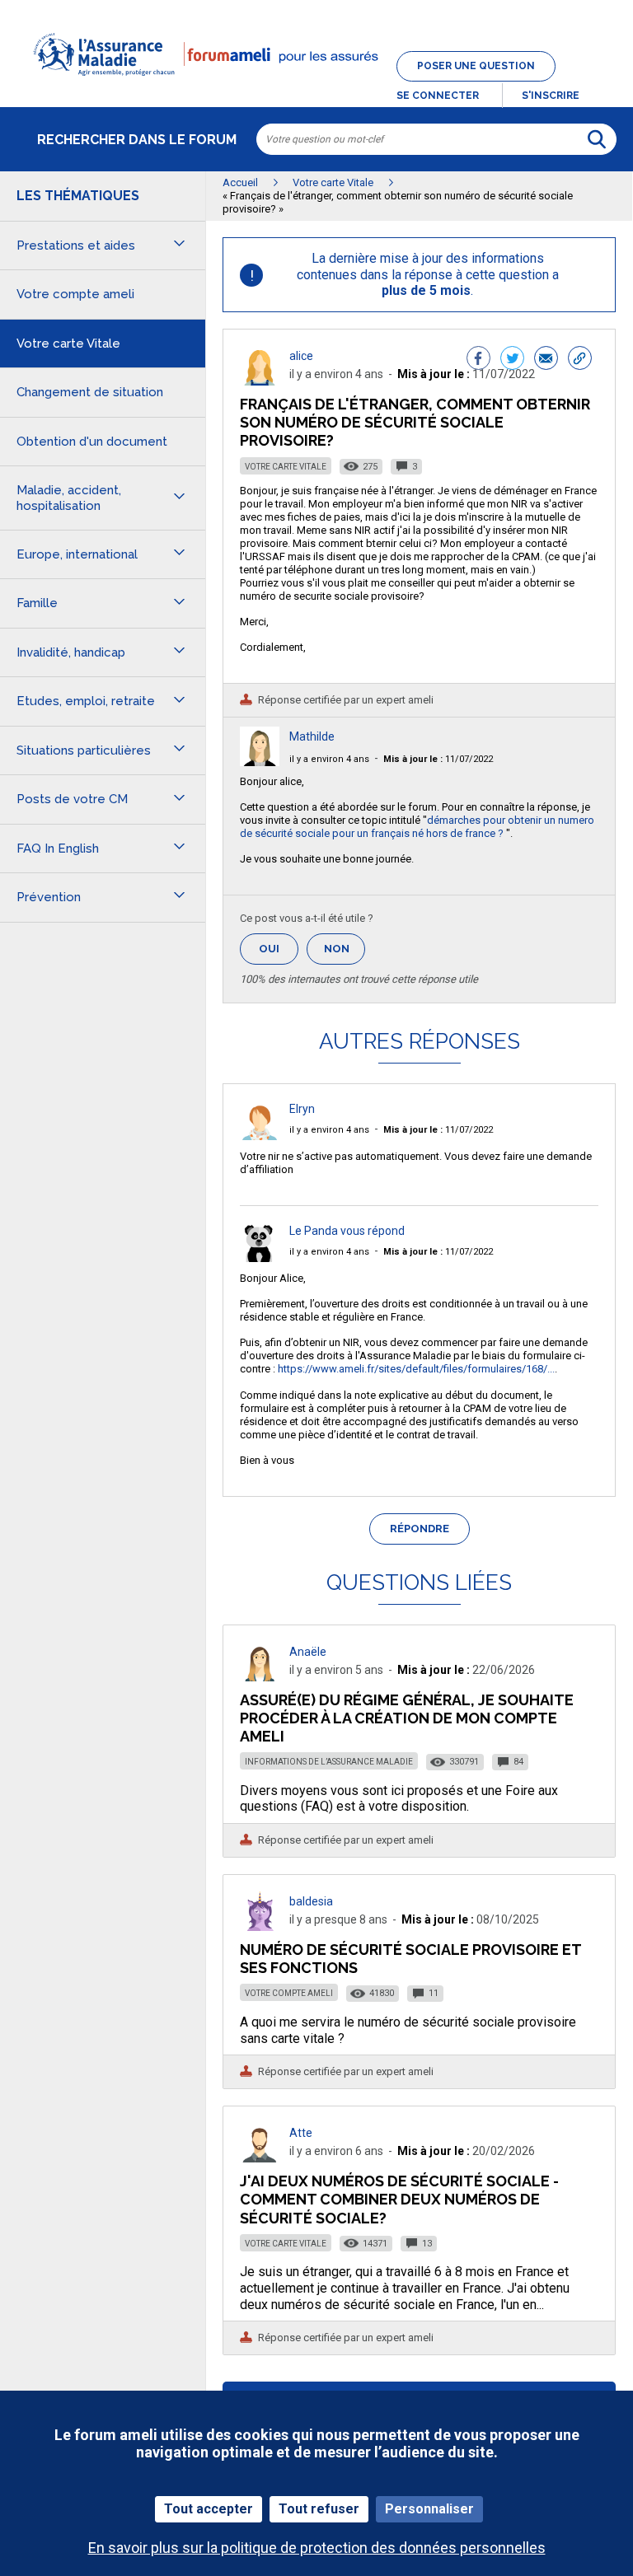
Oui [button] (279, 949)
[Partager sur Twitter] (512, 360)
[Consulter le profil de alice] (260, 381)
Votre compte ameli (289, 1993)
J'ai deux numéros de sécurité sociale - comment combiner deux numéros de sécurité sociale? (399, 2199)
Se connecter (438, 96)
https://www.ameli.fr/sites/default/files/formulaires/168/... (416, 1369)
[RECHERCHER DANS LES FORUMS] (597, 139)
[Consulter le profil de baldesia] (260, 1926)
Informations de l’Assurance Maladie (329, 1762)
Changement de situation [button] (90, 392)
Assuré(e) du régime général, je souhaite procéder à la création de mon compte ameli (407, 1718)
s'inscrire (551, 96)
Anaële (308, 1652)
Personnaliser (429, 2509)
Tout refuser (319, 2509)
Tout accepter (209, 2509)
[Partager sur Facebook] (478, 360)
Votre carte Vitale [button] (68, 344)
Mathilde (312, 736)
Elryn (302, 1109)
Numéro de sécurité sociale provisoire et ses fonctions (410, 1959)
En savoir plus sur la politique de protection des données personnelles (317, 2548)
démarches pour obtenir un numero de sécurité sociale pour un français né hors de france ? (417, 827)
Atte (301, 2133)
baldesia (311, 1901)
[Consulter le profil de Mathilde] (260, 762)
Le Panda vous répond (347, 1231)
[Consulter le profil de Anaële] (260, 1677)
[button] (316, 86)
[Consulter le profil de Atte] (260, 2158)
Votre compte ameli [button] (75, 294)
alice (301, 356)
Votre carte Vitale (286, 467)
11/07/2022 (438, 759)
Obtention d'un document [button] (92, 442)
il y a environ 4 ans (329, 759)
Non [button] (345, 954)
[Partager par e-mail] (546, 360)
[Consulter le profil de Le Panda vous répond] (260, 1258)
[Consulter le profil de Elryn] (260, 1136)
